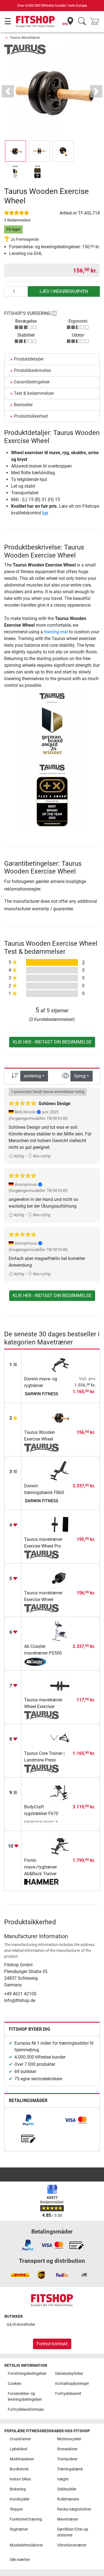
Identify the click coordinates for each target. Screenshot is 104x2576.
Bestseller (23, 405)
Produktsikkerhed (31, 416)
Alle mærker (20, 2560)
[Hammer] (41, 1882)
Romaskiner (67, 2449)
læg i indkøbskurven (64, 291)
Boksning (18, 2489)
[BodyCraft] (41, 1822)
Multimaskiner (22, 2459)
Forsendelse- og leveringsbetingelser (25, 2397)
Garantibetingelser (32, 382)
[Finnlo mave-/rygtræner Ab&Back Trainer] (60, 1845)
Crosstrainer (20, 2439)
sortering (32, 1076)
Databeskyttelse (69, 2374)
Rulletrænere (68, 2499)
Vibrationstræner (72, 2545)
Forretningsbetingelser (27, 2374)
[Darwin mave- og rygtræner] (60, 1364)
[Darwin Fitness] (41, 1394)
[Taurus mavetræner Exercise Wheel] (60, 1578)
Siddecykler (67, 2489)
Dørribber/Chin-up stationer (73, 2532)
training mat (56, 632)
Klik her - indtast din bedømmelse (52, 1042)
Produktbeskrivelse (32, 370)
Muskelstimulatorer (26, 2545)
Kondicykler (20, 2499)
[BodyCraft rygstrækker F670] (60, 1792)
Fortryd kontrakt (52, 2344)
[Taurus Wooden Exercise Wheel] (60, 1417)
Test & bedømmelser (34, 393)
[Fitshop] (35, 21)
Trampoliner (67, 2459)
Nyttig (18, 1156)
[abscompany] (41, 1662)
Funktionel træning (26, 2519)
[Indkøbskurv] (96, 22)
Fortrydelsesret (68, 2394)
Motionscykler (69, 2439)
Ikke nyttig (41, 1156)
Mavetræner (68, 2519)
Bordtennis (19, 2469)
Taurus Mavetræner (25, 37)
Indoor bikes (20, 2479)
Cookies (15, 2384)
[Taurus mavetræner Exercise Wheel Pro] (60, 1524)
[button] (16, 151)
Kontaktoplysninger (72, 2384)
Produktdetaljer (29, 359)
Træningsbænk (70, 2469)
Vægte (63, 2479)
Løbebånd (18, 2449)
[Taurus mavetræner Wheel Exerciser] (60, 1685)
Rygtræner (19, 2529)
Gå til (21, 2325)
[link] (28, 2120)
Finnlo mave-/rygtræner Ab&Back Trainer (40, 1867)
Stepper (16, 2509)
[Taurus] (25, 49)
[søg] (82, 22)
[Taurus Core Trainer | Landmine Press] (60, 1738)
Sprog (80, 1076)
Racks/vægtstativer (74, 2509)
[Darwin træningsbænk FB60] (60, 1471)
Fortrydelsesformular (26, 2410)
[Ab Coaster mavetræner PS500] (60, 1631)
